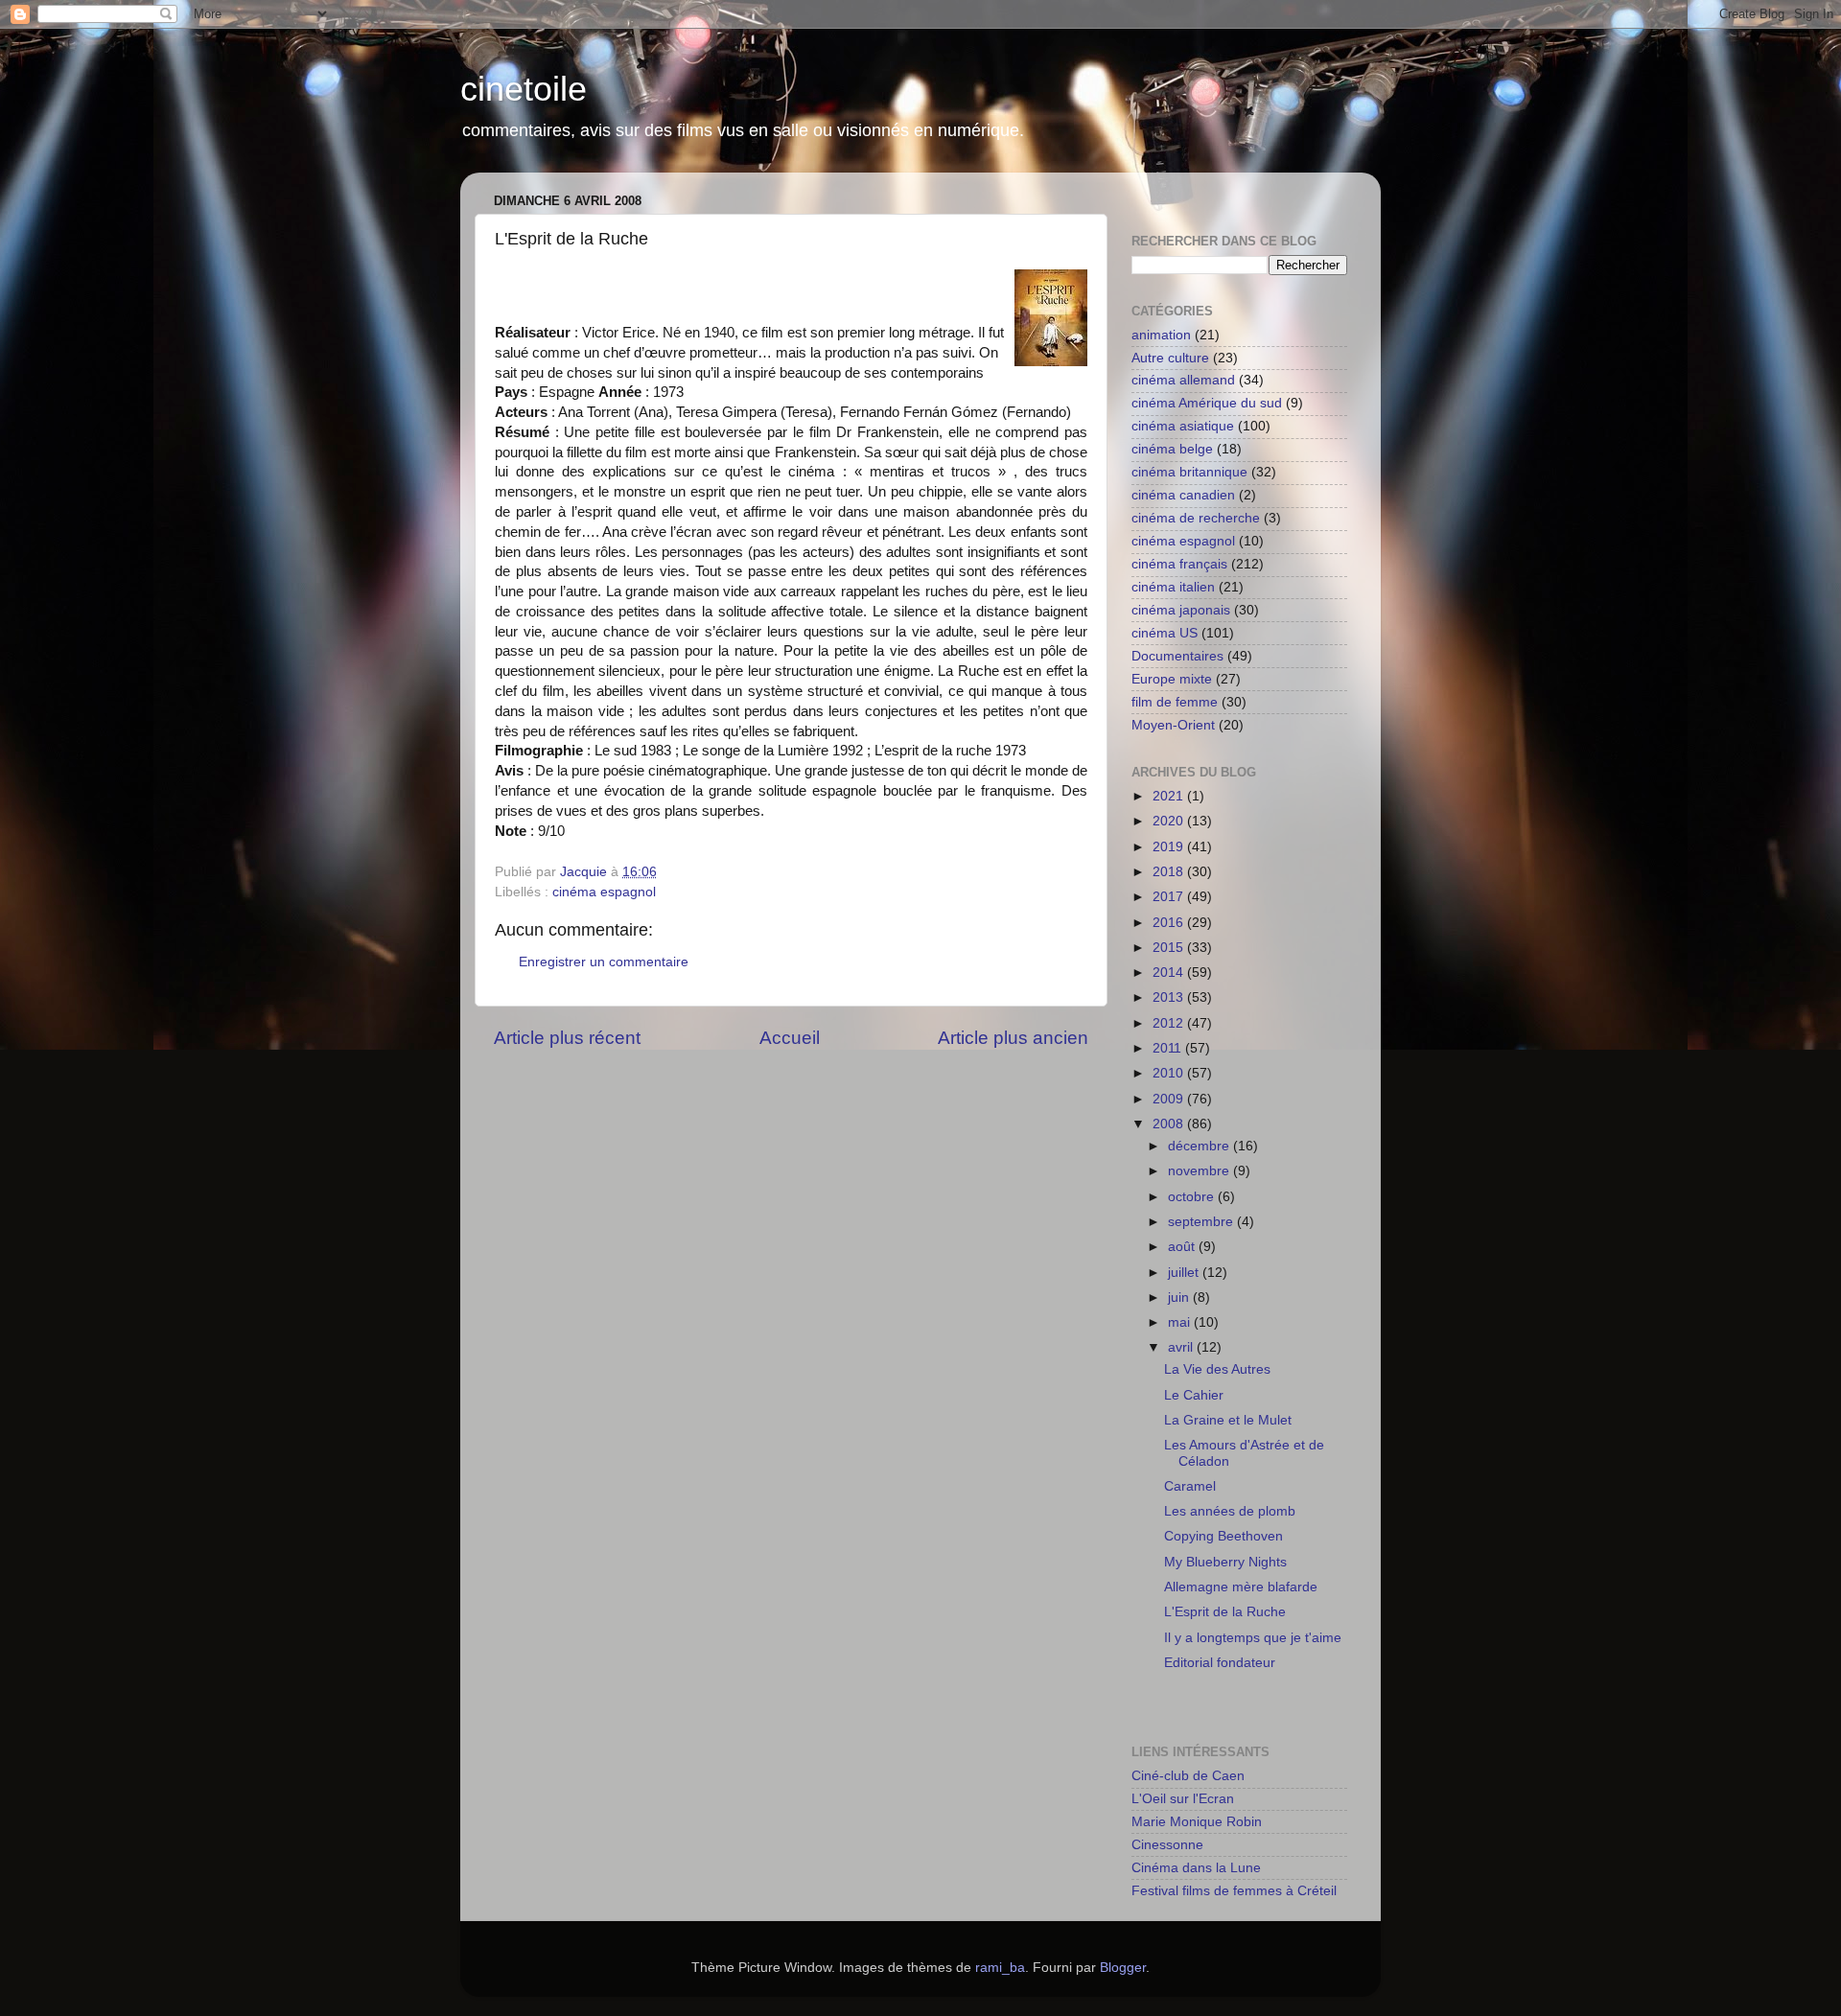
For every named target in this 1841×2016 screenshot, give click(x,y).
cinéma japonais (1181, 610)
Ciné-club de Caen (1188, 1776)
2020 (1170, 821)
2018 (1170, 872)
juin (1180, 1298)
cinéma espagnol (604, 892)
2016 (1170, 923)
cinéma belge (1172, 449)
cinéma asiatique (1183, 426)
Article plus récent (567, 1038)
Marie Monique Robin (1197, 1822)
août (1183, 1247)
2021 (1170, 796)
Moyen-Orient (1173, 725)
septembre (1202, 1222)
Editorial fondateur (1220, 1663)
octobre (1193, 1197)
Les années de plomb (1230, 1511)
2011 (1169, 1048)
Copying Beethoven (1223, 1536)
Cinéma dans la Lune (1196, 1868)
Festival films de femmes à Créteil (1234, 1891)
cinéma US (1165, 633)
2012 (1170, 1023)
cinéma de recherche (1196, 518)
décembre (1200, 1146)
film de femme (1175, 702)
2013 (1170, 997)
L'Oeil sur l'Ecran (1183, 1799)
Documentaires (1177, 656)
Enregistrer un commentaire (604, 962)
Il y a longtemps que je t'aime (1253, 1638)
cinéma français (1179, 564)
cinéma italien (1173, 587)
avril (1182, 1347)
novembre (1200, 1171)
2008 (1170, 1124)
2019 (1170, 847)
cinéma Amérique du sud (1207, 403)
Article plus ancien (1013, 1038)
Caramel (1190, 1486)
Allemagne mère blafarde (1241, 1587)
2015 (1170, 948)
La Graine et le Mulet (1228, 1420)
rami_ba (1000, 1968)
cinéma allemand (1183, 380)
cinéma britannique (1189, 472)
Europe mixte (1172, 679)
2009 (1170, 1099)
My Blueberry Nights (1225, 1562)
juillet (1185, 1273)
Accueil (790, 1038)
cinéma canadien (1183, 495)
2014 (1170, 973)
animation (1161, 335)
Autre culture (1170, 358)
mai (1181, 1322)
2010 (1170, 1073)
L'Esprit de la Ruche (1225, 1612)
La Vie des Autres (1217, 1369)
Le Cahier (1194, 1395)
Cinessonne (1167, 1845)
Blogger (1123, 1968)
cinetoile (524, 89)
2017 (1170, 897)
